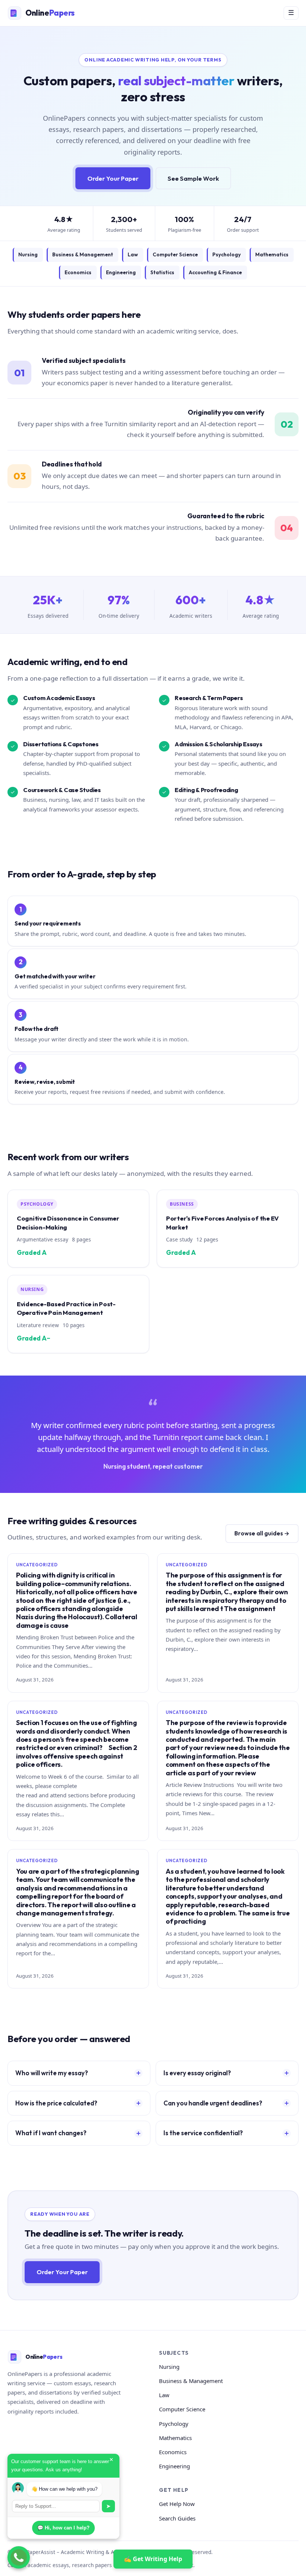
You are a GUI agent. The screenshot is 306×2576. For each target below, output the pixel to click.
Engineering (121, 272)
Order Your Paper (113, 178)
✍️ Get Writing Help (153, 2559)
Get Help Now (177, 2504)
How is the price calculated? (56, 2103)
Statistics (162, 272)
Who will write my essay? (52, 2073)
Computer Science (175, 254)
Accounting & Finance (215, 272)
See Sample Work (193, 178)
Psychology (227, 254)
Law (133, 254)
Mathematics (272, 254)
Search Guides (177, 2518)
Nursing (28, 254)
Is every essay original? (197, 2073)
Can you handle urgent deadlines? (213, 2103)
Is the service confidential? (203, 2133)
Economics (78, 272)
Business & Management (83, 254)
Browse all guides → (262, 1533)
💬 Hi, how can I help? (63, 2528)
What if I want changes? (51, 2133)
